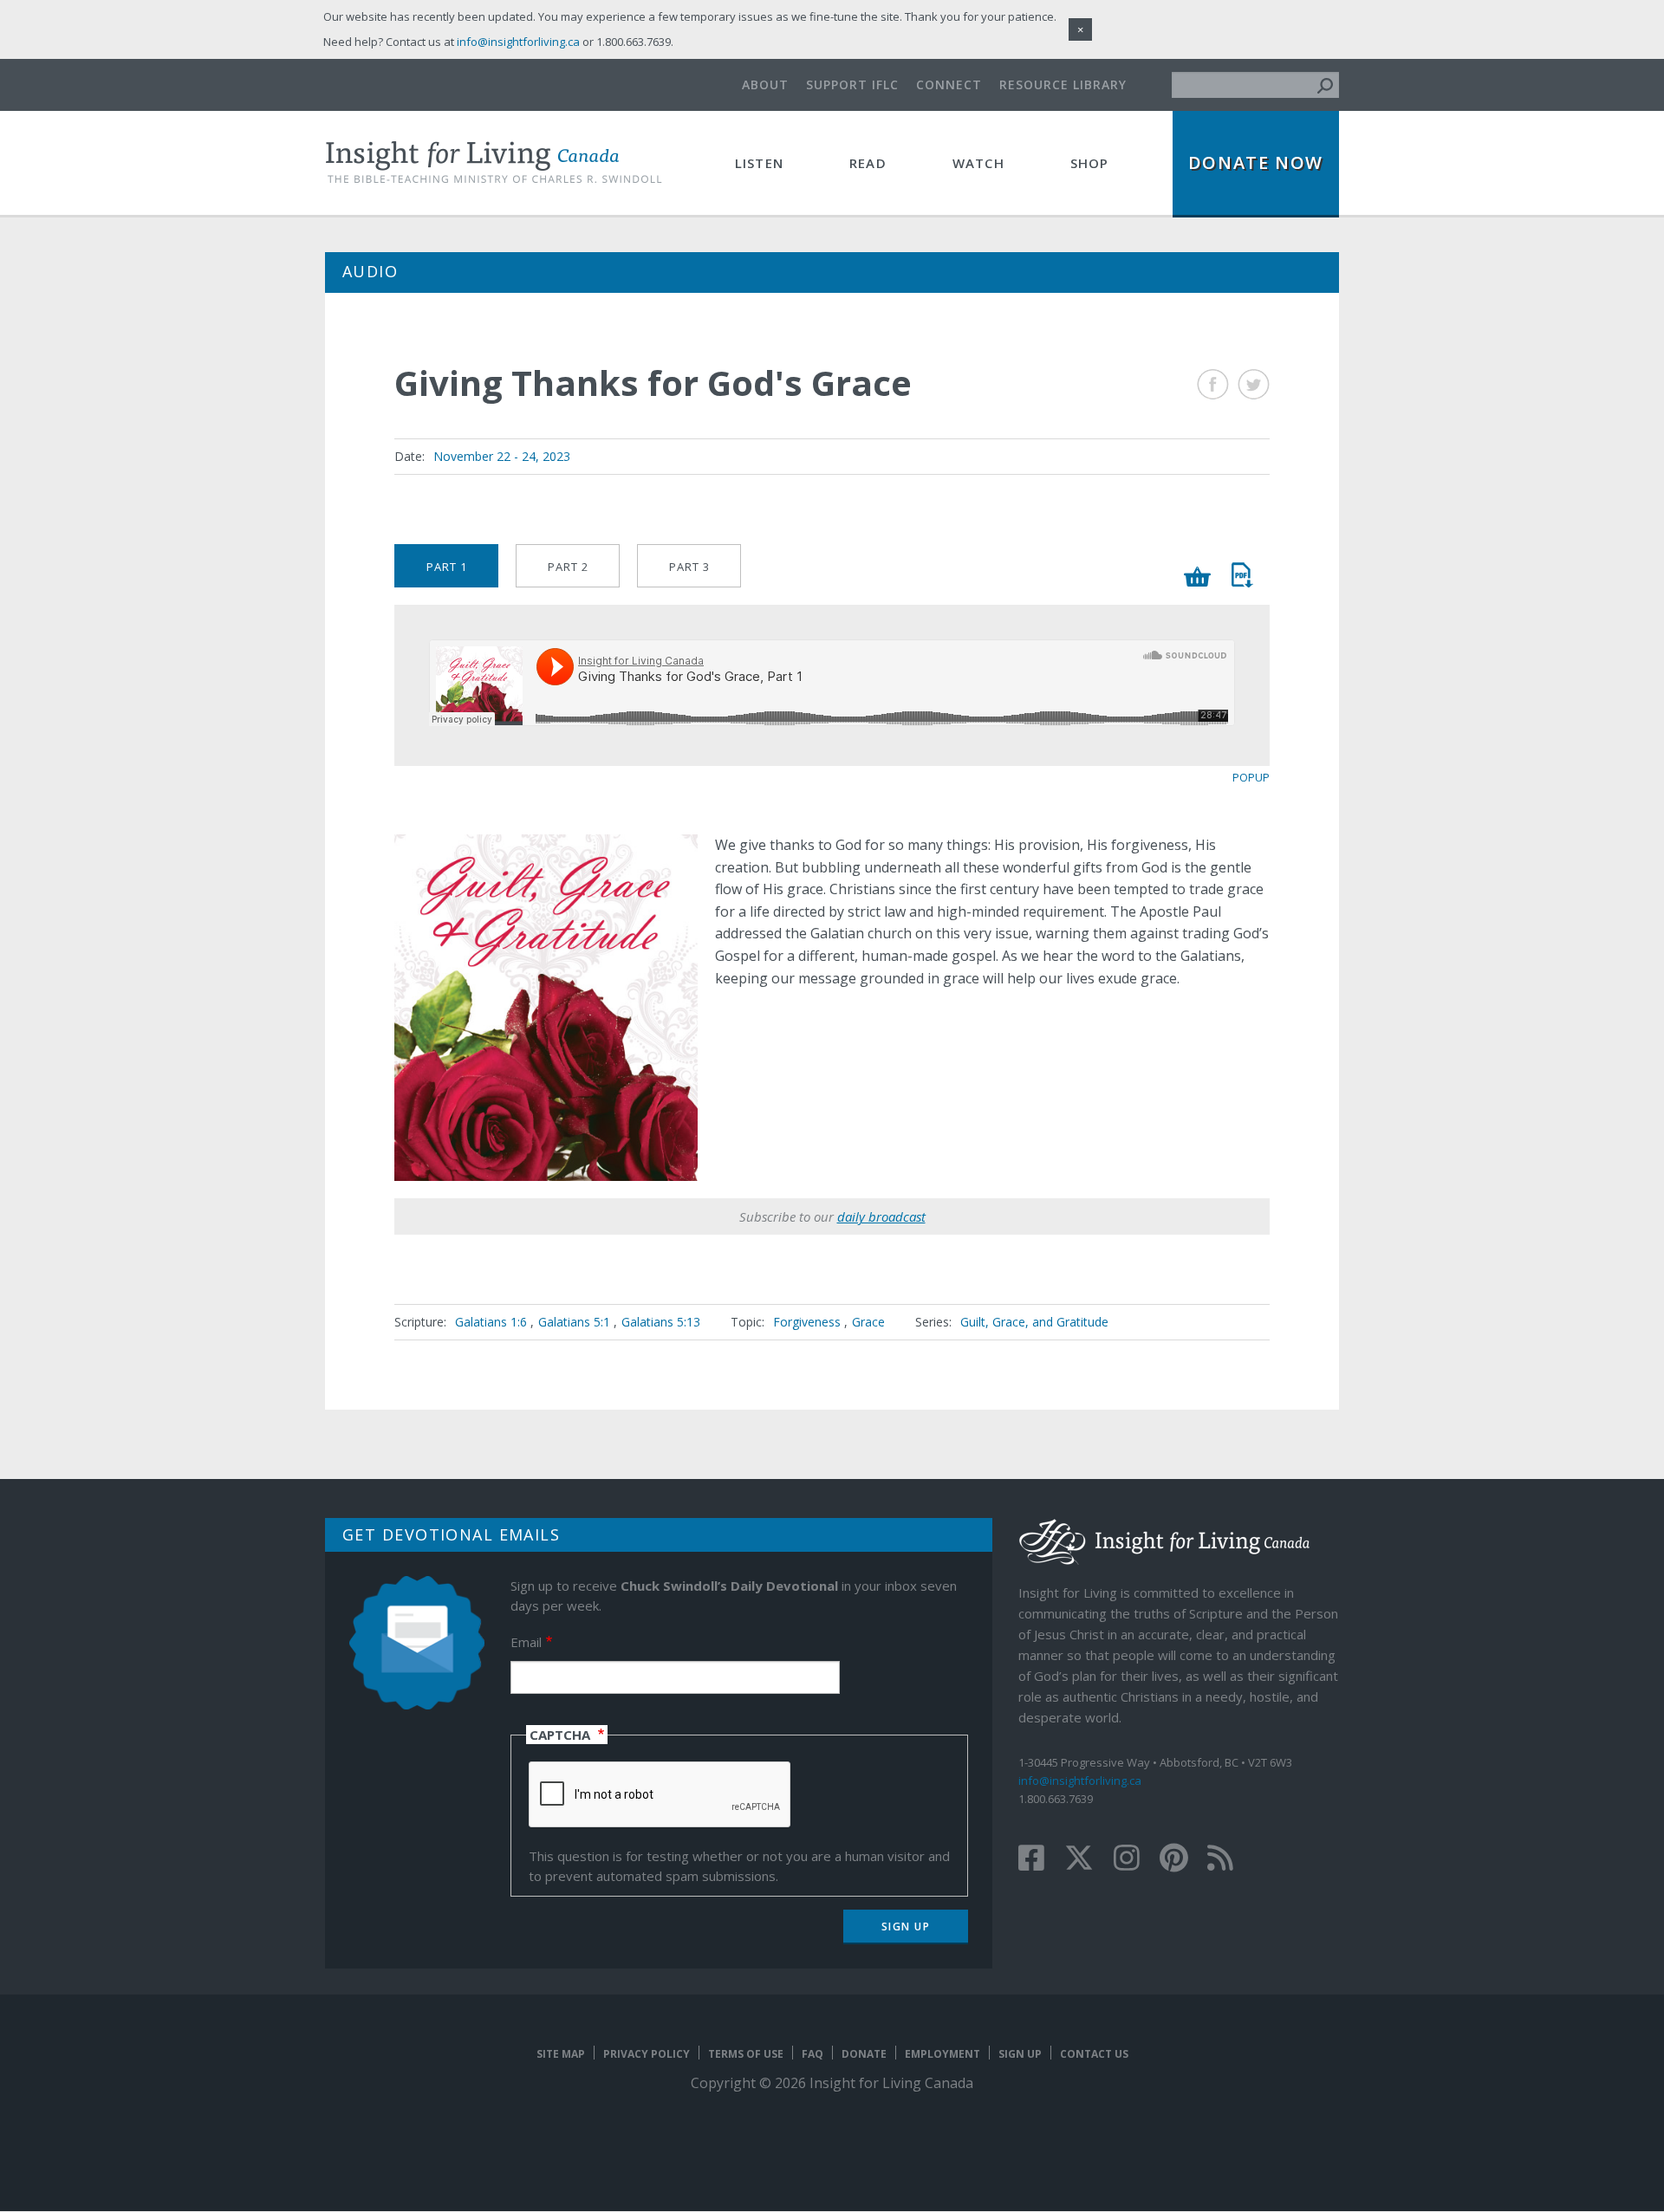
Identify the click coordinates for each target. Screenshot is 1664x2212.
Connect (949, 84)
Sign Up (1020, 2054)
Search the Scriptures (1241, 575)
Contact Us (1094, 2054)
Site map (561, 2054)
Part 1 (447, 567)
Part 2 (568, 567)
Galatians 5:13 (661, 1322)
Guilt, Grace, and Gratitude (1034, 1322)
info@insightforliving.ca (1080, 1781)
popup (1251, 777)
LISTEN (759, 163)
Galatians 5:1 (576, 1322)
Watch (978, 163)
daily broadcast (881, 1216)
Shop (1090, 163)
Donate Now (1256, 162)
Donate (864, 2054)
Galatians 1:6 (493, 1322)
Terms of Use (746, 2054)
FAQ (812, 2054)
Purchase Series (1198, 577)
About (765, 84)
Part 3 (689, 567)
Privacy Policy (647, 2054)
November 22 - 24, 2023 (502, 456)
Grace (868, 1322)
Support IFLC (852, 84)
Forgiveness (807, 1322)
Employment (942, 2054)
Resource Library (1063, 84)
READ (868, 163)
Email (526, 1642)
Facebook (1213, 384)
